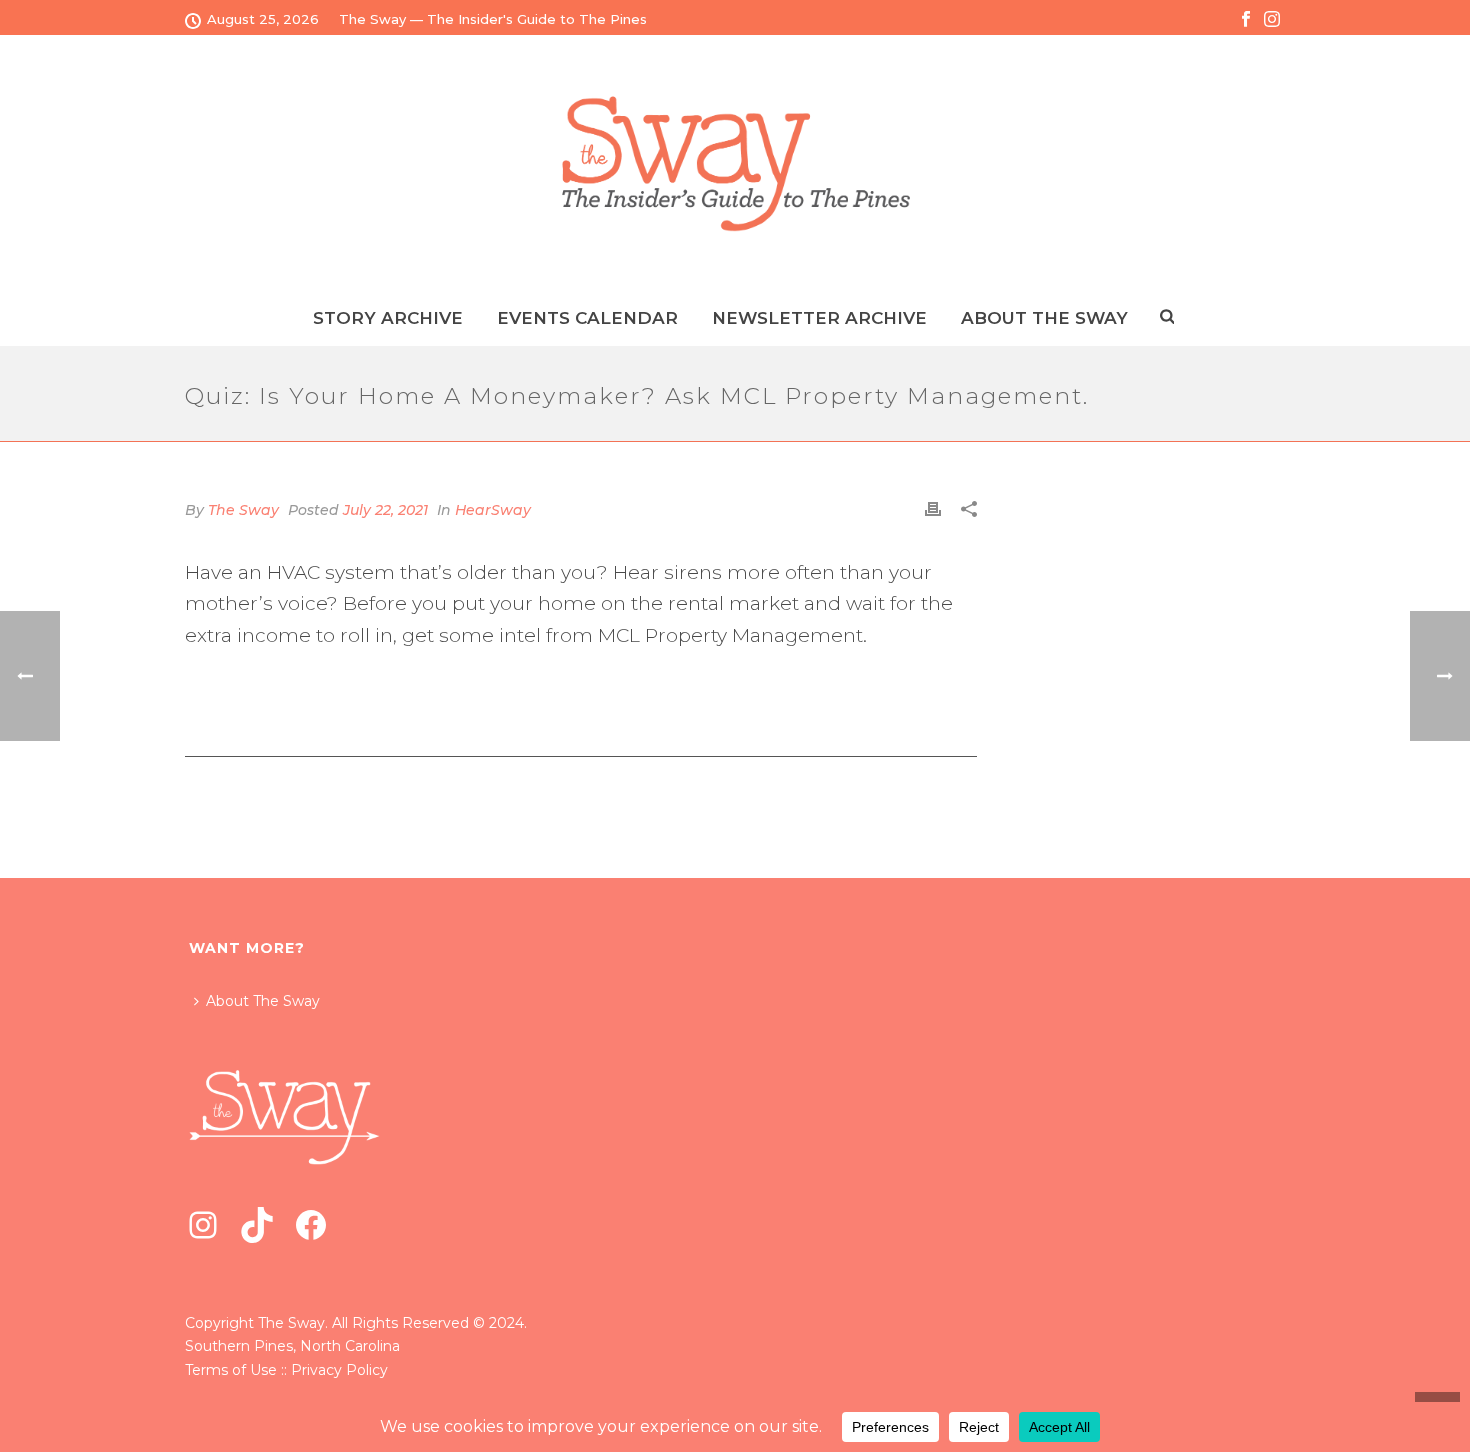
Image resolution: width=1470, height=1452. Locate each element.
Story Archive (388, 318)
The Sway (243, 510)
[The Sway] (735, 163)
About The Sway (263, 1001)
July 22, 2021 (385, 510)
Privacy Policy (339, 1370)
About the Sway (1044, 318)
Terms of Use (231, 1370)
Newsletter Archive (819, 318)
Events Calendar (587, 318)
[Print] (933, 508)
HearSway (493, 510)
